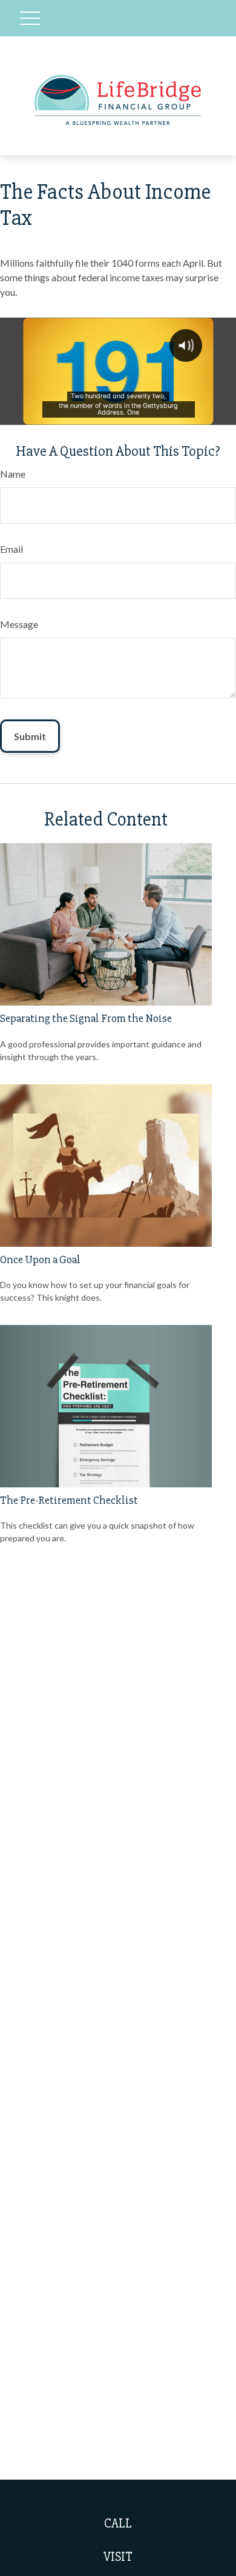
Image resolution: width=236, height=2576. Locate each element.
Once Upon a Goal (40, 1260)
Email (11, 549)
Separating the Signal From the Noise (86, 1019)
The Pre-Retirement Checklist (69, 1500)
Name (13, 474)
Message (19, 624)
